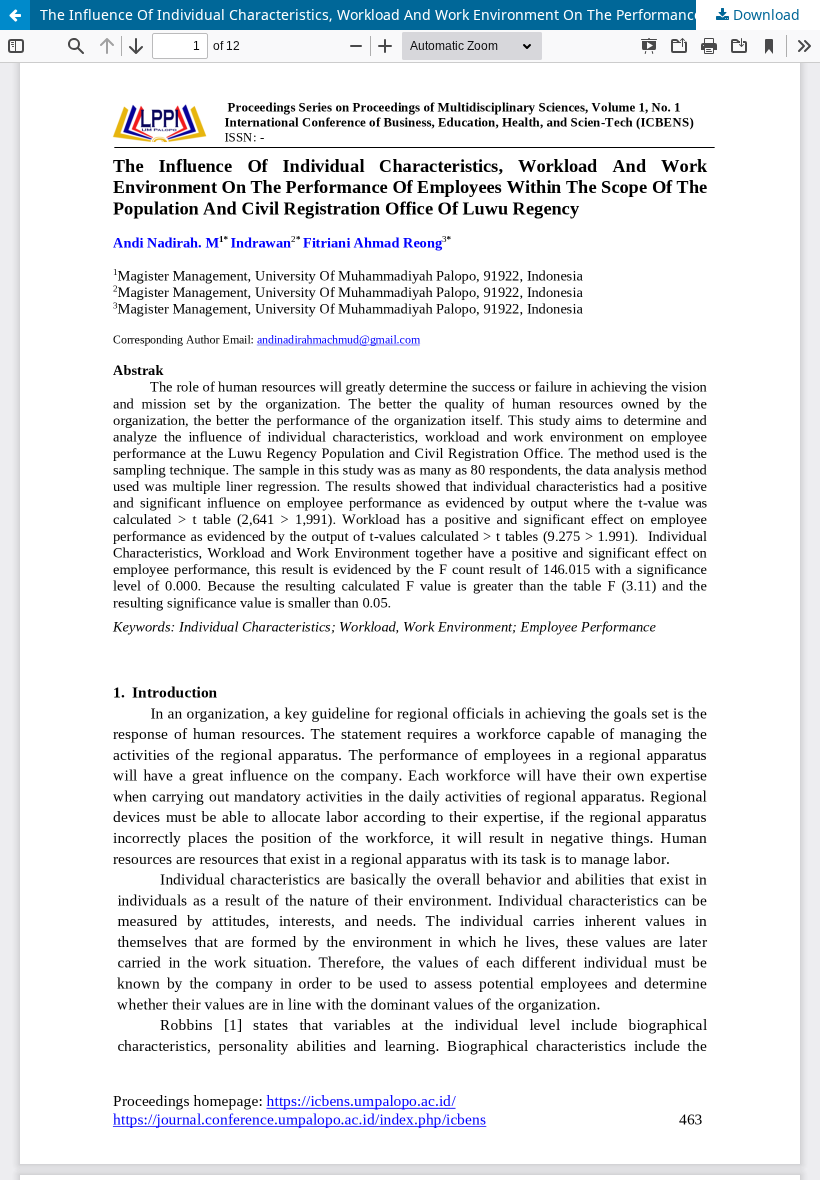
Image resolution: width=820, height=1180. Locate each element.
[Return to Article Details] (15, 15)
